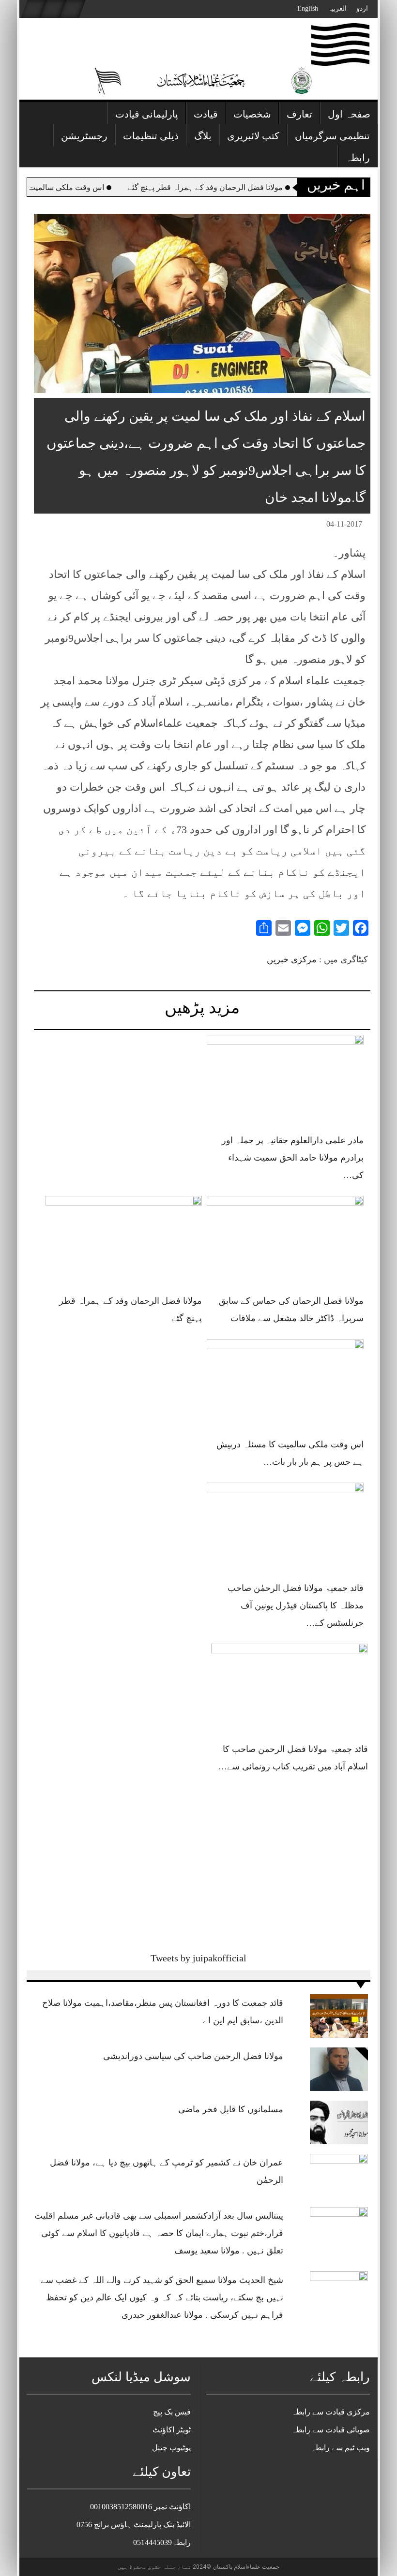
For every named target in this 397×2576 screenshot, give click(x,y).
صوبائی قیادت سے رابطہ (331, 2430)
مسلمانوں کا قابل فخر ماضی (231, 2109)
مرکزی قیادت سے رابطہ (331, 2412)
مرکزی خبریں (292, 959)
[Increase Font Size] (55, 526)
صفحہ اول (349, 114)
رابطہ (358, 158)
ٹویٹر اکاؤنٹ (172, 2430)
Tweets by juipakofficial (198, 1958)
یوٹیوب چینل (171, 2448)
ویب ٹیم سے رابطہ (340, 2448)
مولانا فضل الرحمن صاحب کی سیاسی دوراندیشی (193, 2056)
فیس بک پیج (172, 2412)
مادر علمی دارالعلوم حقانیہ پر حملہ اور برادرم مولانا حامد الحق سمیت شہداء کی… (293, 1158)
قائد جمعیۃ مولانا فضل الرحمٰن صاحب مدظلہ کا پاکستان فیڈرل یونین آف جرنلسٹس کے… (296, 1605)
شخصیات (252, 114)
